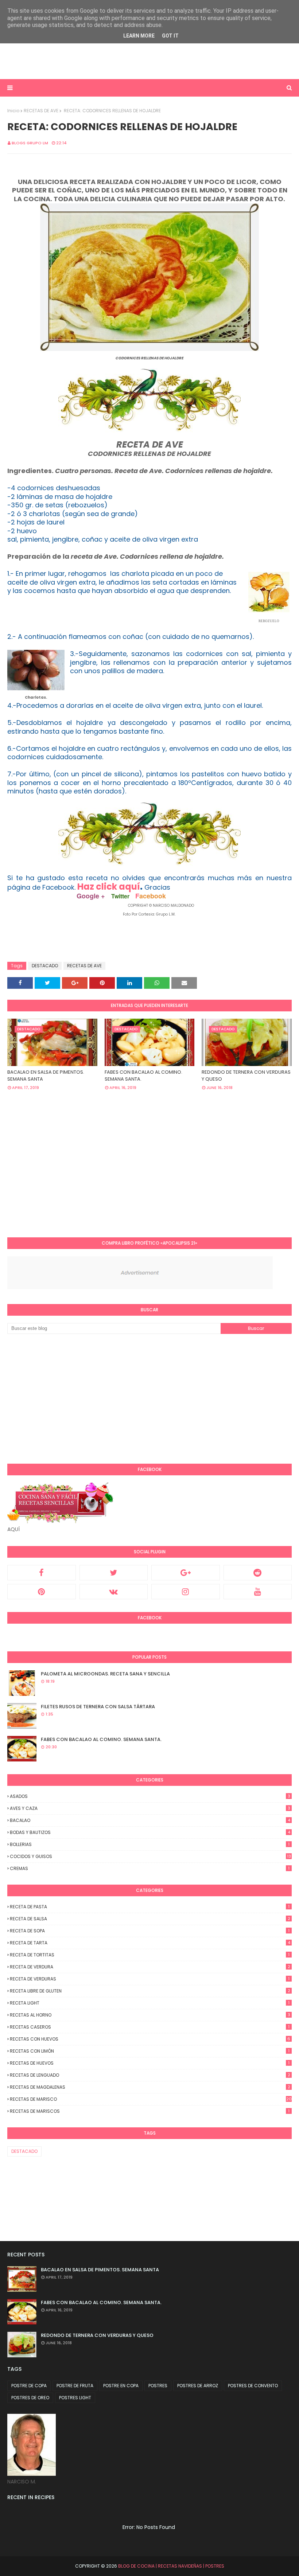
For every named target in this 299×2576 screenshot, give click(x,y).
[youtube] (258, 1592)
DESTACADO (45, 966)
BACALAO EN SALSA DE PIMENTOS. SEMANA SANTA (46, 1076)
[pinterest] (42, 1592)
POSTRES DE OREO (30, 2398)
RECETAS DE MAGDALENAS (150, 2087)
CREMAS (150, 1868)
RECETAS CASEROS (150, 2027)
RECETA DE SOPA (150, 1931)
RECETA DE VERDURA (150, 1967)
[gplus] (186, 1573)
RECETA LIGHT (150, 2003)
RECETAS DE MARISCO (151, 2099)
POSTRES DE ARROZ (198, 2386)
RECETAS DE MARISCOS (150, 2111)
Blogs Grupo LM (30, 143)
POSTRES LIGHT (75, 2398)
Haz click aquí (109, 887)
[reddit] (258, 1573)
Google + (91, 896)
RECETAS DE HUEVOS (150, 2063)
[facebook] (42, 1573)
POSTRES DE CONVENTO (253, 2386)
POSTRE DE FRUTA (75, 2386)
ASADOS (150, 1796)
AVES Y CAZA (150, 1808)
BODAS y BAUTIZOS (150, 1832)
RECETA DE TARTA (150, 1943)
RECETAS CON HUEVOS (150, 2039)
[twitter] (114, 1573)
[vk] (114, 1592)
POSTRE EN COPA (121, 2386)
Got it (170, 36)
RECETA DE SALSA (150, 1919)
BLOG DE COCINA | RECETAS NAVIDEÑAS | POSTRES (171, 2566)
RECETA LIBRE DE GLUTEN (150, 1991)
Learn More (139, 36)
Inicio (13, 111)
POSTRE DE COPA (29, 2386)
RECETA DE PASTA (150, 1907)
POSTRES (158, 2386)
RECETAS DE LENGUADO (150, 2075)
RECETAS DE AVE (41, 111)
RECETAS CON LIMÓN (150, 2051)
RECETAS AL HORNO (150, 2015)
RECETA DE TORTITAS (150, 1955)
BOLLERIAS (150, 1844)
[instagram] (186, 1592)
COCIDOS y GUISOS (150, 1856)
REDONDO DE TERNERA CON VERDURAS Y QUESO (246, 1076)
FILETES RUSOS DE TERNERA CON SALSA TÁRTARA (98, 1707)
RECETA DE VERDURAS (150, 1979)
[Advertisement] (102, 60)
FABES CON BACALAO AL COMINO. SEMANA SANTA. (143, 1076)
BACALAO (150, 1820)
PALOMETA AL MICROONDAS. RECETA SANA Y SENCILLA (105, 1674)
